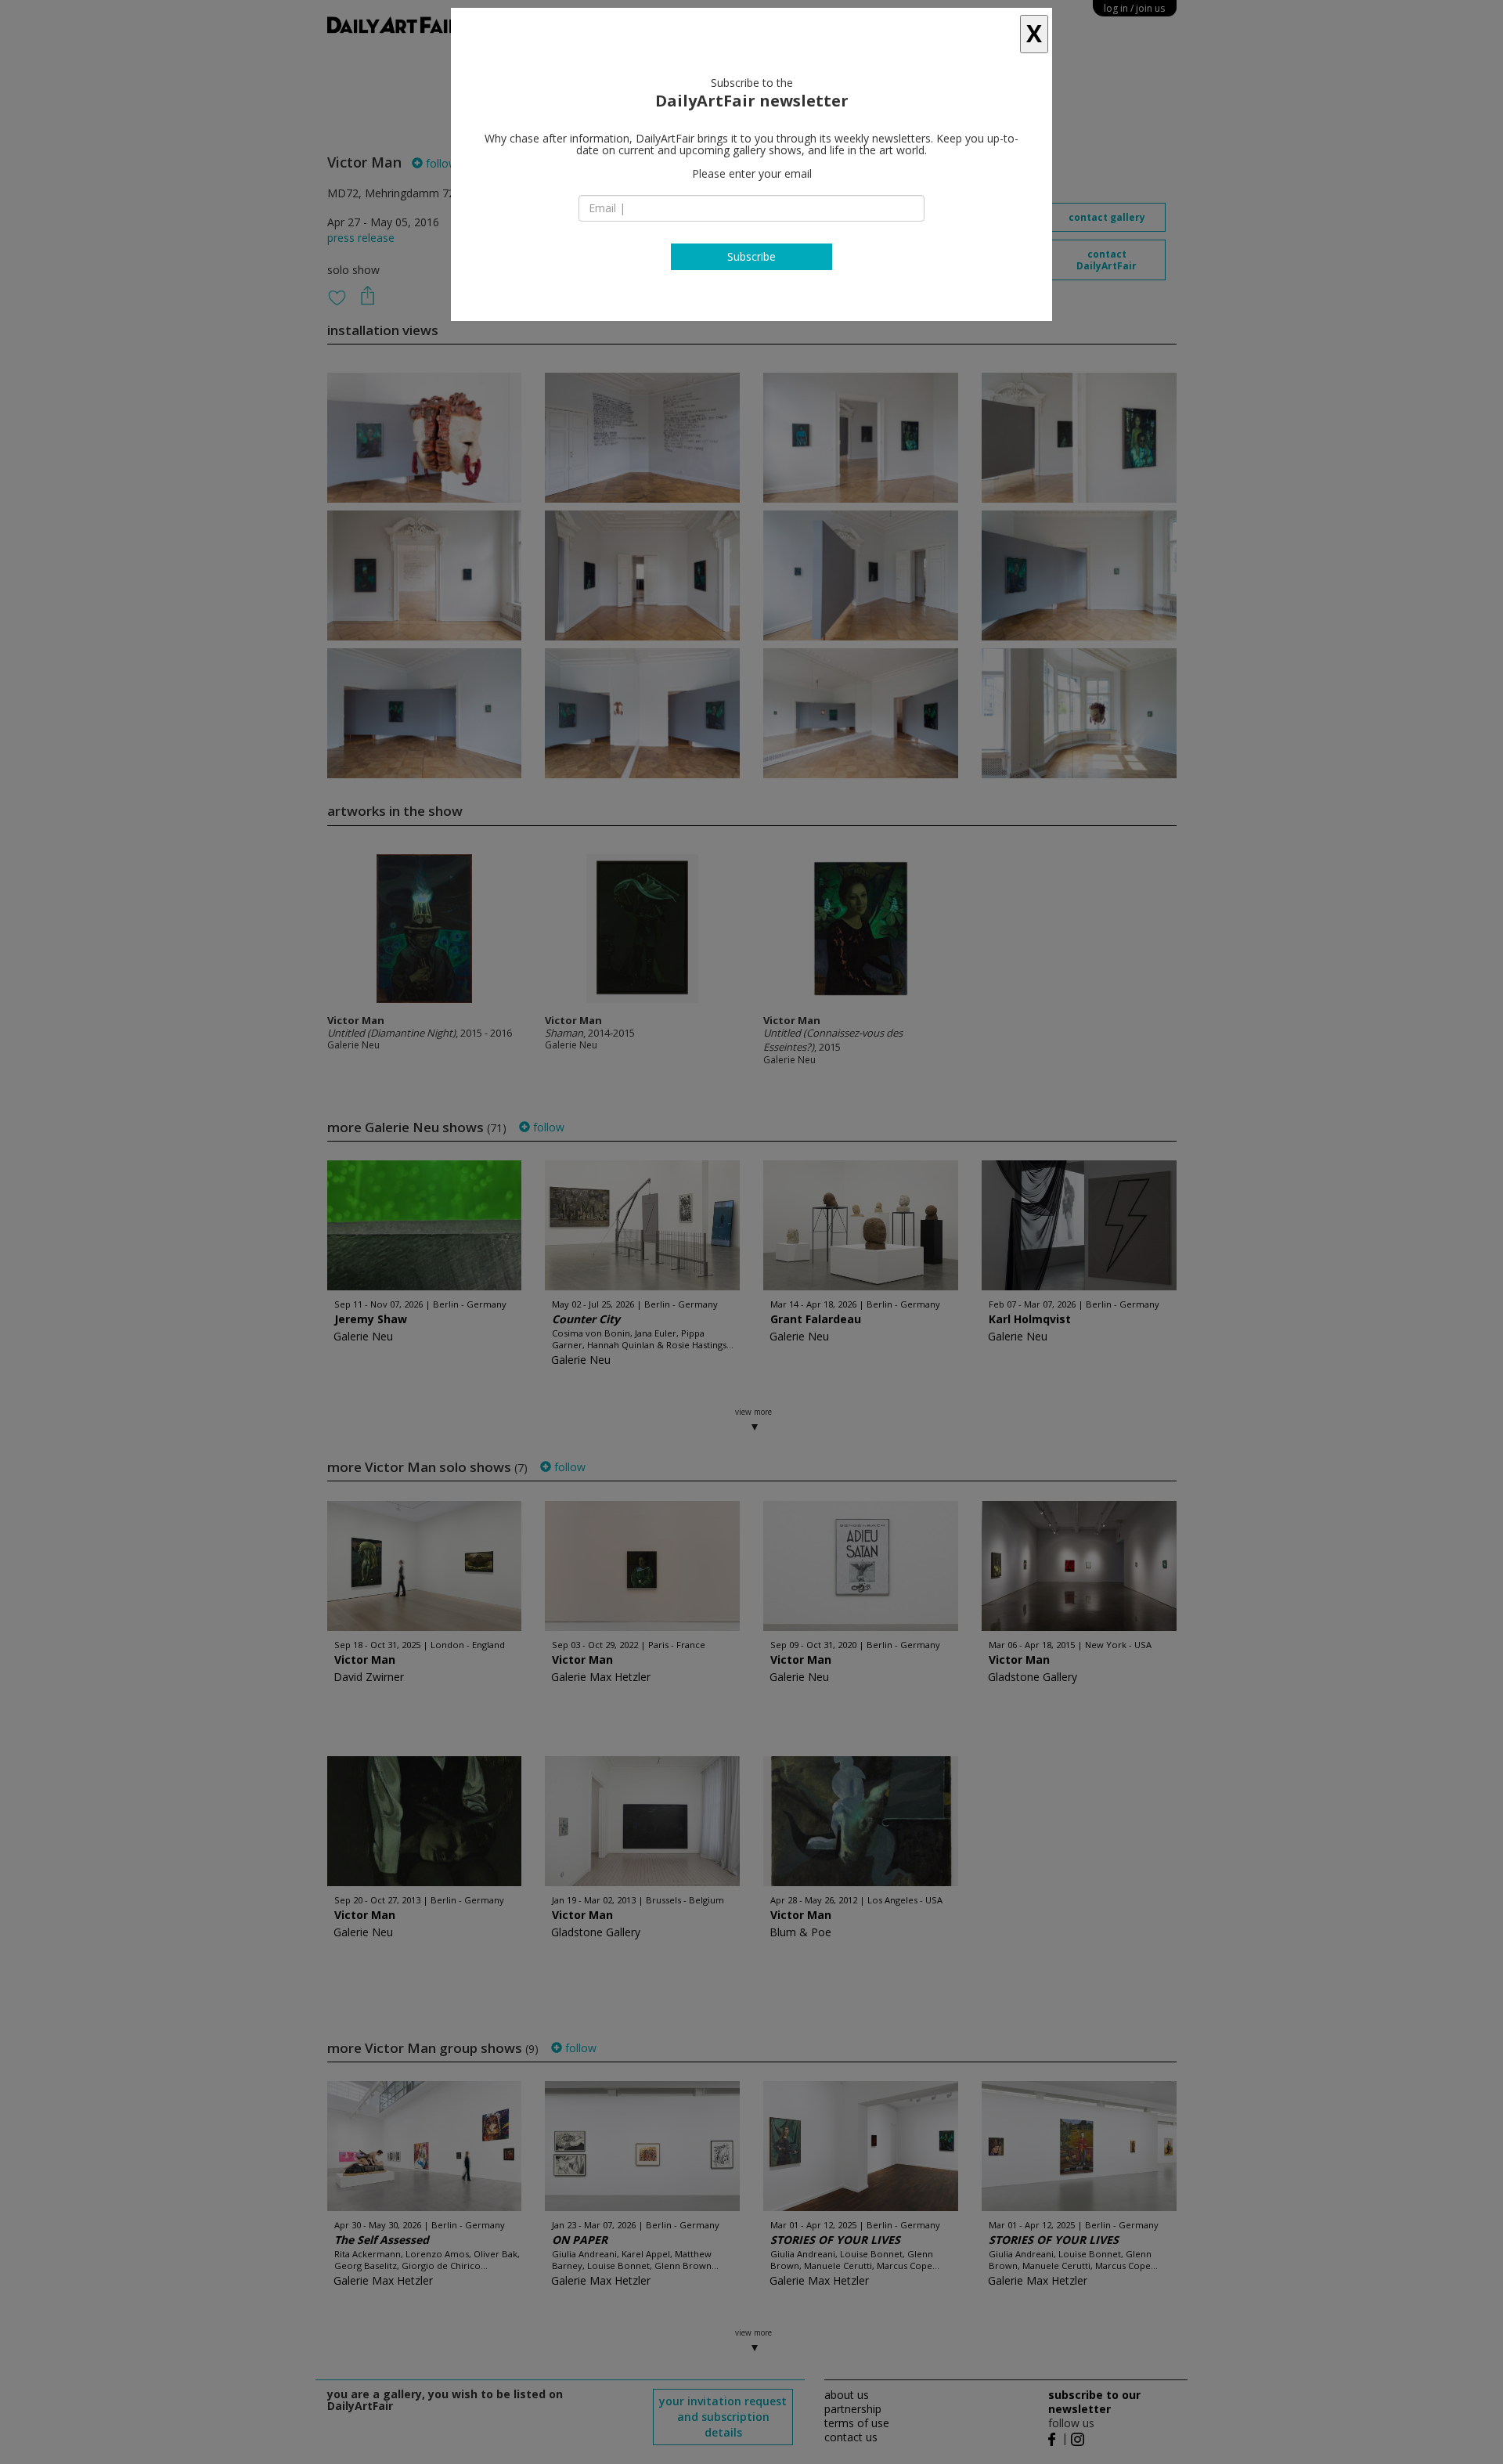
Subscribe (751, 256)
